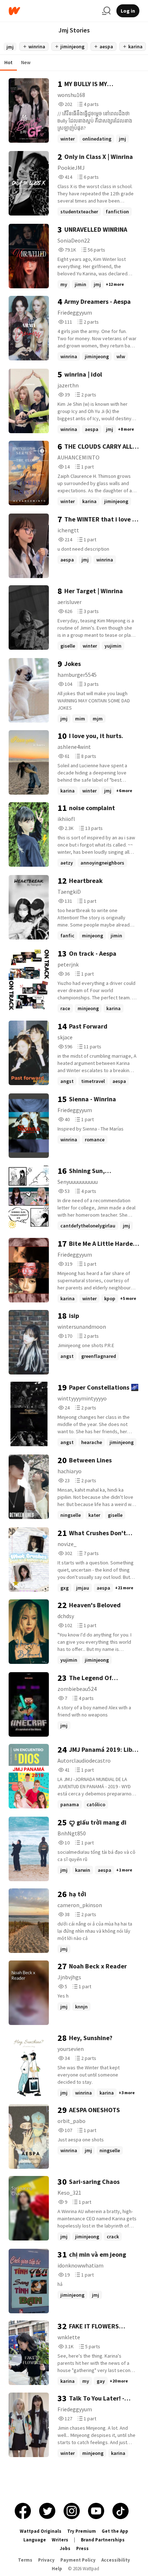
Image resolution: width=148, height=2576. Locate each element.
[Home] (52, 11)
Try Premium (82, 2531)
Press (82, 2548)
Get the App (115, 2531)
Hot (8, 62)
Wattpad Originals (41, 2531)
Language (35, 2540)
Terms (25, 2560)
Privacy (46, 2560)
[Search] (106, 11)
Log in (128, 11)
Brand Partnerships (103, 2540)
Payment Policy (78, 2560)
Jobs (65, 2548)
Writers (60, 2540)
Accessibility (116, 2560)
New (26, 62)
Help (57, 2569)
